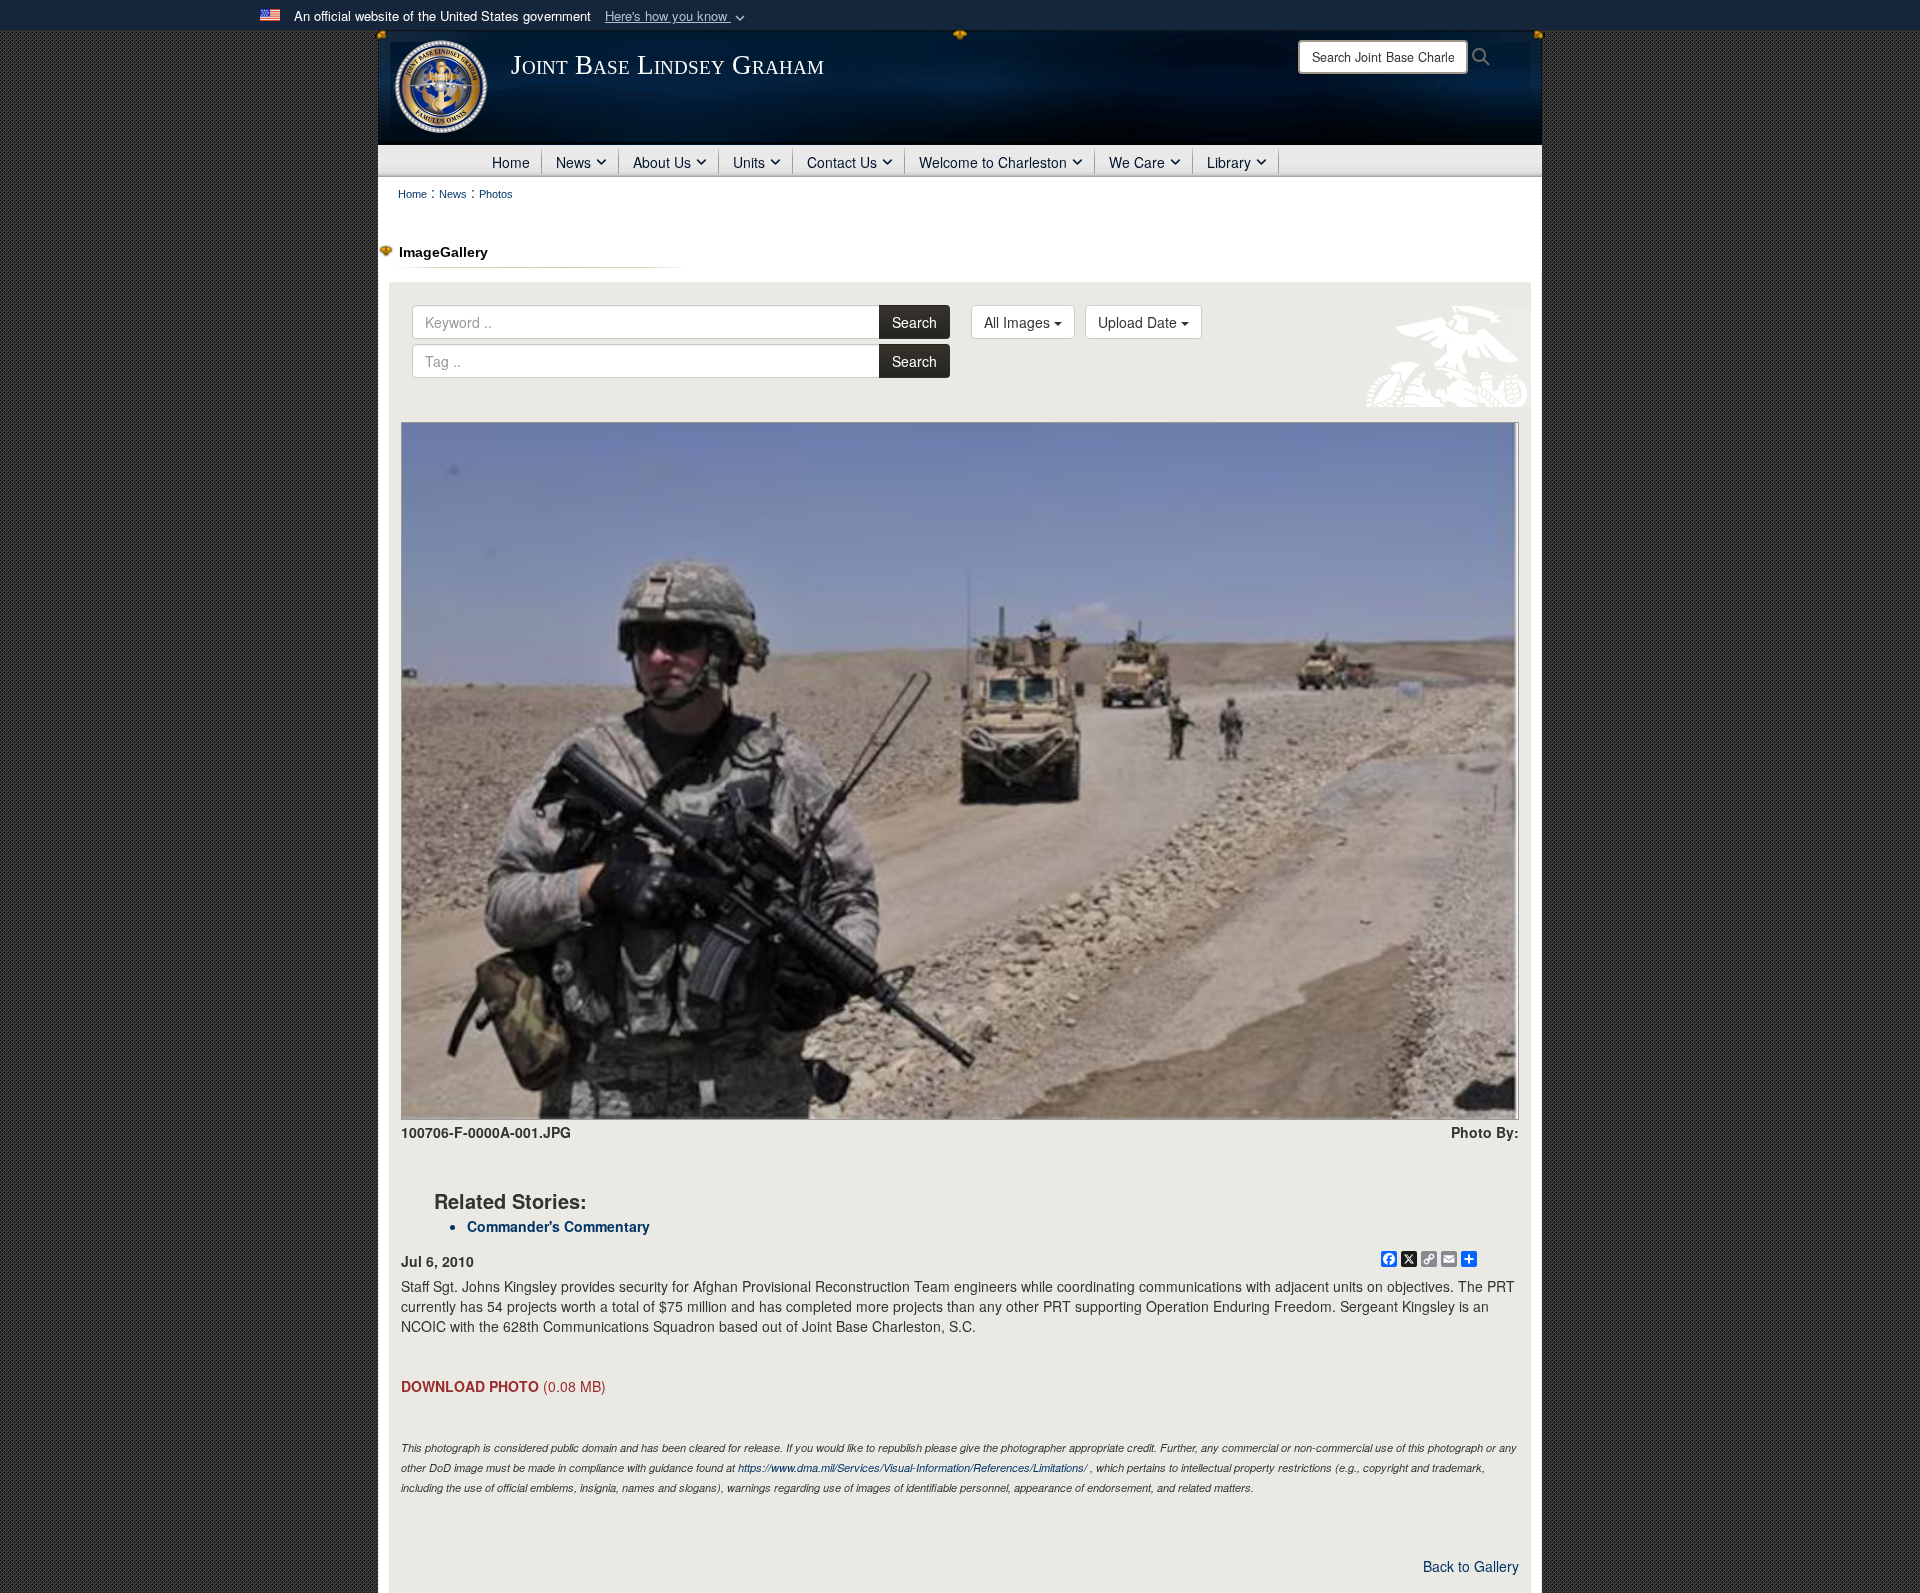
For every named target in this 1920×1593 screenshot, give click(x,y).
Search (914, 322)
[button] (677, 16)
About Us (662, 162)
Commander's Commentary (558, 1226)
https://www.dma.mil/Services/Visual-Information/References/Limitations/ (912, 1467)
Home (511, 162)
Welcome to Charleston (993, 162)
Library (1229, 162)
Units (749, 162)
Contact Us (842, 162)
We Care (1137, 162)
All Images (1019, 322)
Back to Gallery (1471, 1566)
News (573, 162)
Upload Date (1139, 322)
